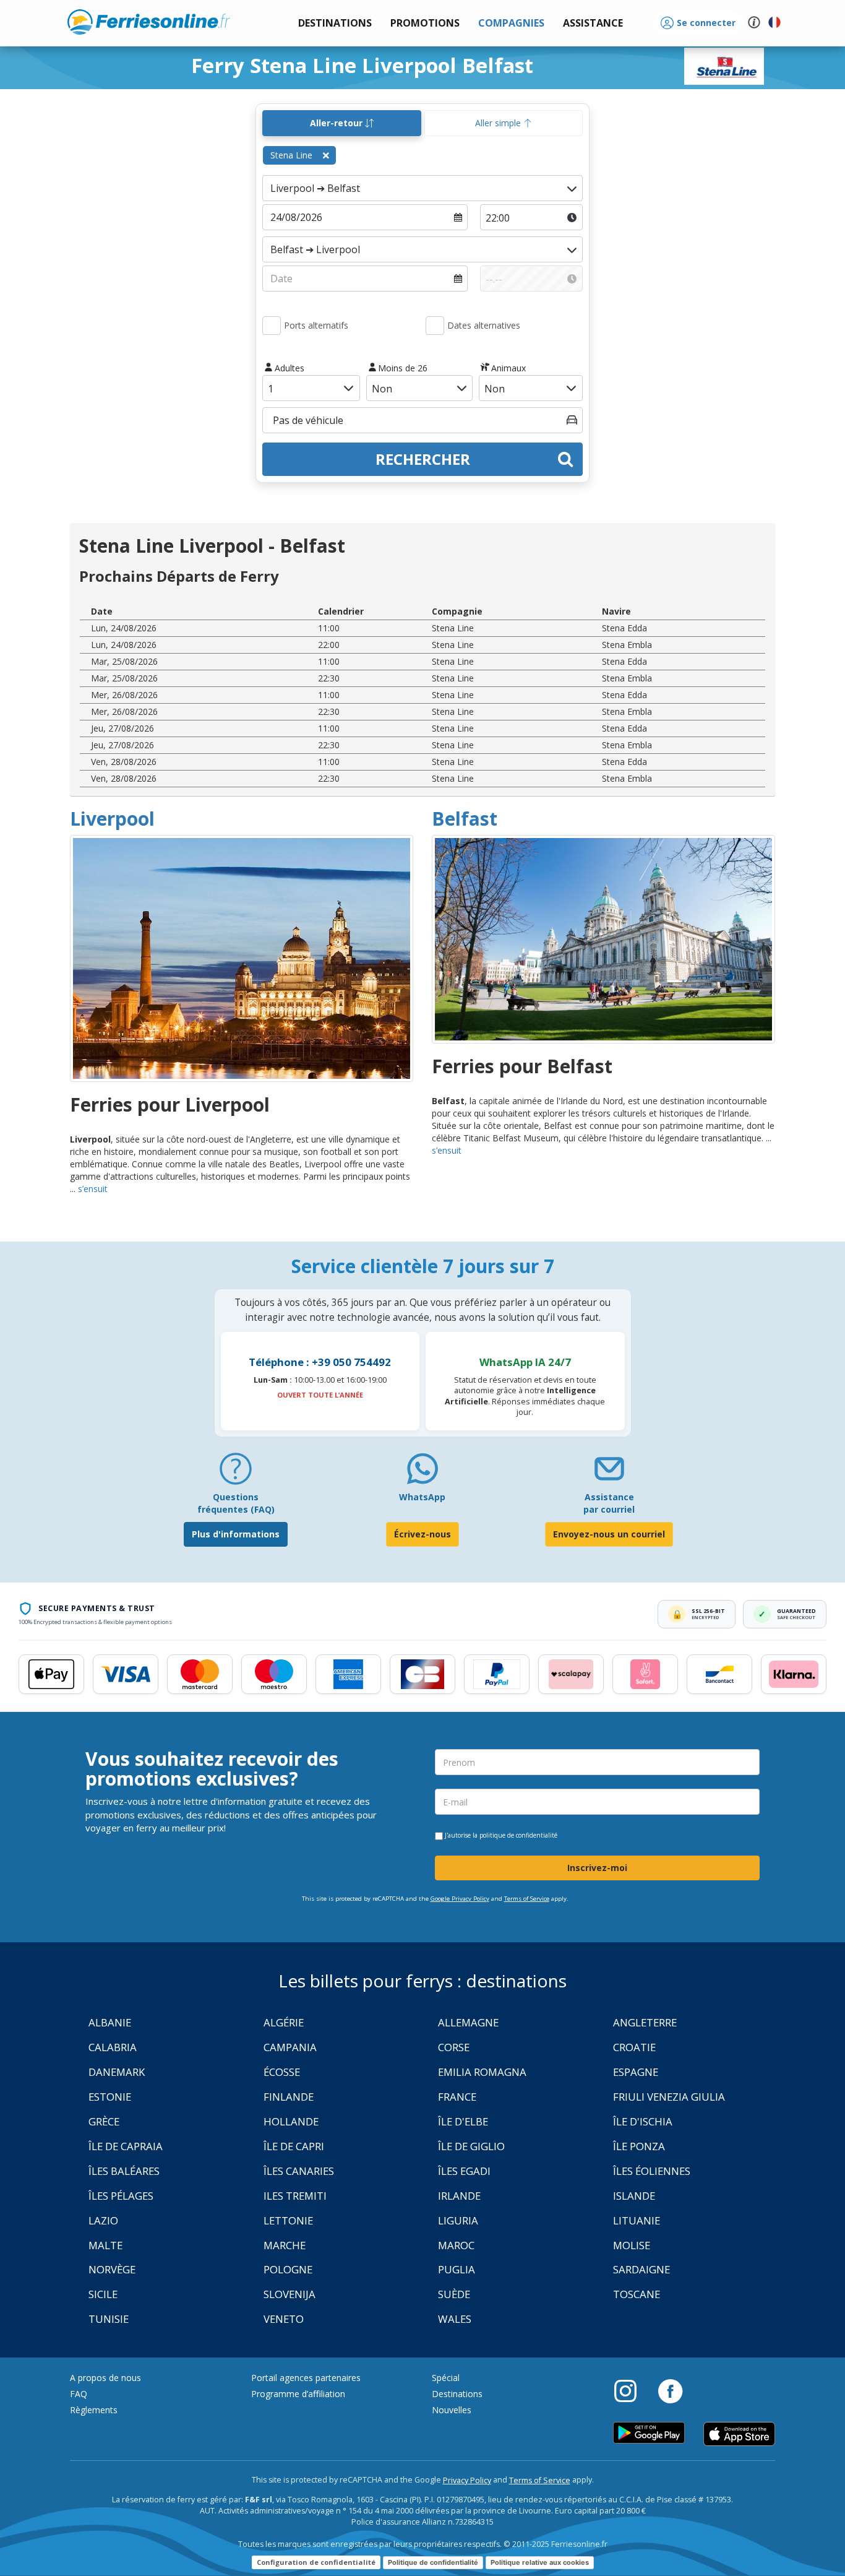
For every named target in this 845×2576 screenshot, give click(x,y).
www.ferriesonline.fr (149, 22)
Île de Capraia (126, 2146)
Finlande (289, 2097)
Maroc (456, 2245)
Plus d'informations (236, 1534)
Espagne (636, 2072)
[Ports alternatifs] (272, 326)
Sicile (103, 2294)
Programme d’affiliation (298, 2394)
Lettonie (288, 2220)
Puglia (457, 2269)
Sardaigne (641, 2269)
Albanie (110, 2022)
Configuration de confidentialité (316, 2562)
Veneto (284, 2319)
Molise (632, 2245)
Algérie (284, 2022)
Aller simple (499, 123)
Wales (455, 2319)
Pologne (288, 2269)
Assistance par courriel (609, 1503)
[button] (593, 23)
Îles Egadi (464, 2171)
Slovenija (290, 2294)
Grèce (104, 2121)
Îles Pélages (121, 2196)
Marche (285, 2245)
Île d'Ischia (643, 2121)
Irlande (459, 2196)
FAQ (79, 2394)
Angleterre (645, 2022)
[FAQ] (236, 1473)
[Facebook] (670, 2390)
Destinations (457, 2394)
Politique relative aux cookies (540, 2562)
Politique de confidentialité (433, 2562)
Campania (290, 2047)
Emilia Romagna (482, 2072)
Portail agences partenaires (306, 2378)
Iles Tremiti (295, 2196)
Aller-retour (337, 123)
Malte (105, 2245)
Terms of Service (527, 1899)
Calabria (113, 2047)
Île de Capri (294, 2146)
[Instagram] (632, 2390)
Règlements (94, 2410)
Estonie (110, 2097)
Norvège (112, 2269)
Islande (634, 2196)
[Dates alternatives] (435, 326)
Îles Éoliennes (652, 2171)
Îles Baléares (124, 2171)
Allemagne (468, 2022)
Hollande (291, 2121)
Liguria (458, 2220)
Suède (454, 2294)
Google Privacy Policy (460, 1899)
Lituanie (637, 2220)
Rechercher (423, 459)
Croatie (634, 2047)
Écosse (282, 2072)
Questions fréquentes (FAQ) (236, 1503)
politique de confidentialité (518, 1835)
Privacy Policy (467, 2480)
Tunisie (109, 2319)
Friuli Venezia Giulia (669, 2097)
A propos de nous (105, 2378)
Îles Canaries (299, 2171)
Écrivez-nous (422, 1534)
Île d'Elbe (463, 2121)
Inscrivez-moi (597, 1868)
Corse (454, 2047)
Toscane (637, 2294)
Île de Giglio (471, 2146)
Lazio (103, 2220)
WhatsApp (422, 1497)
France (457, 2097)
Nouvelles (452, 2410)
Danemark (117, 2072)
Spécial (446, 2378)
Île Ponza (639, 2146)
